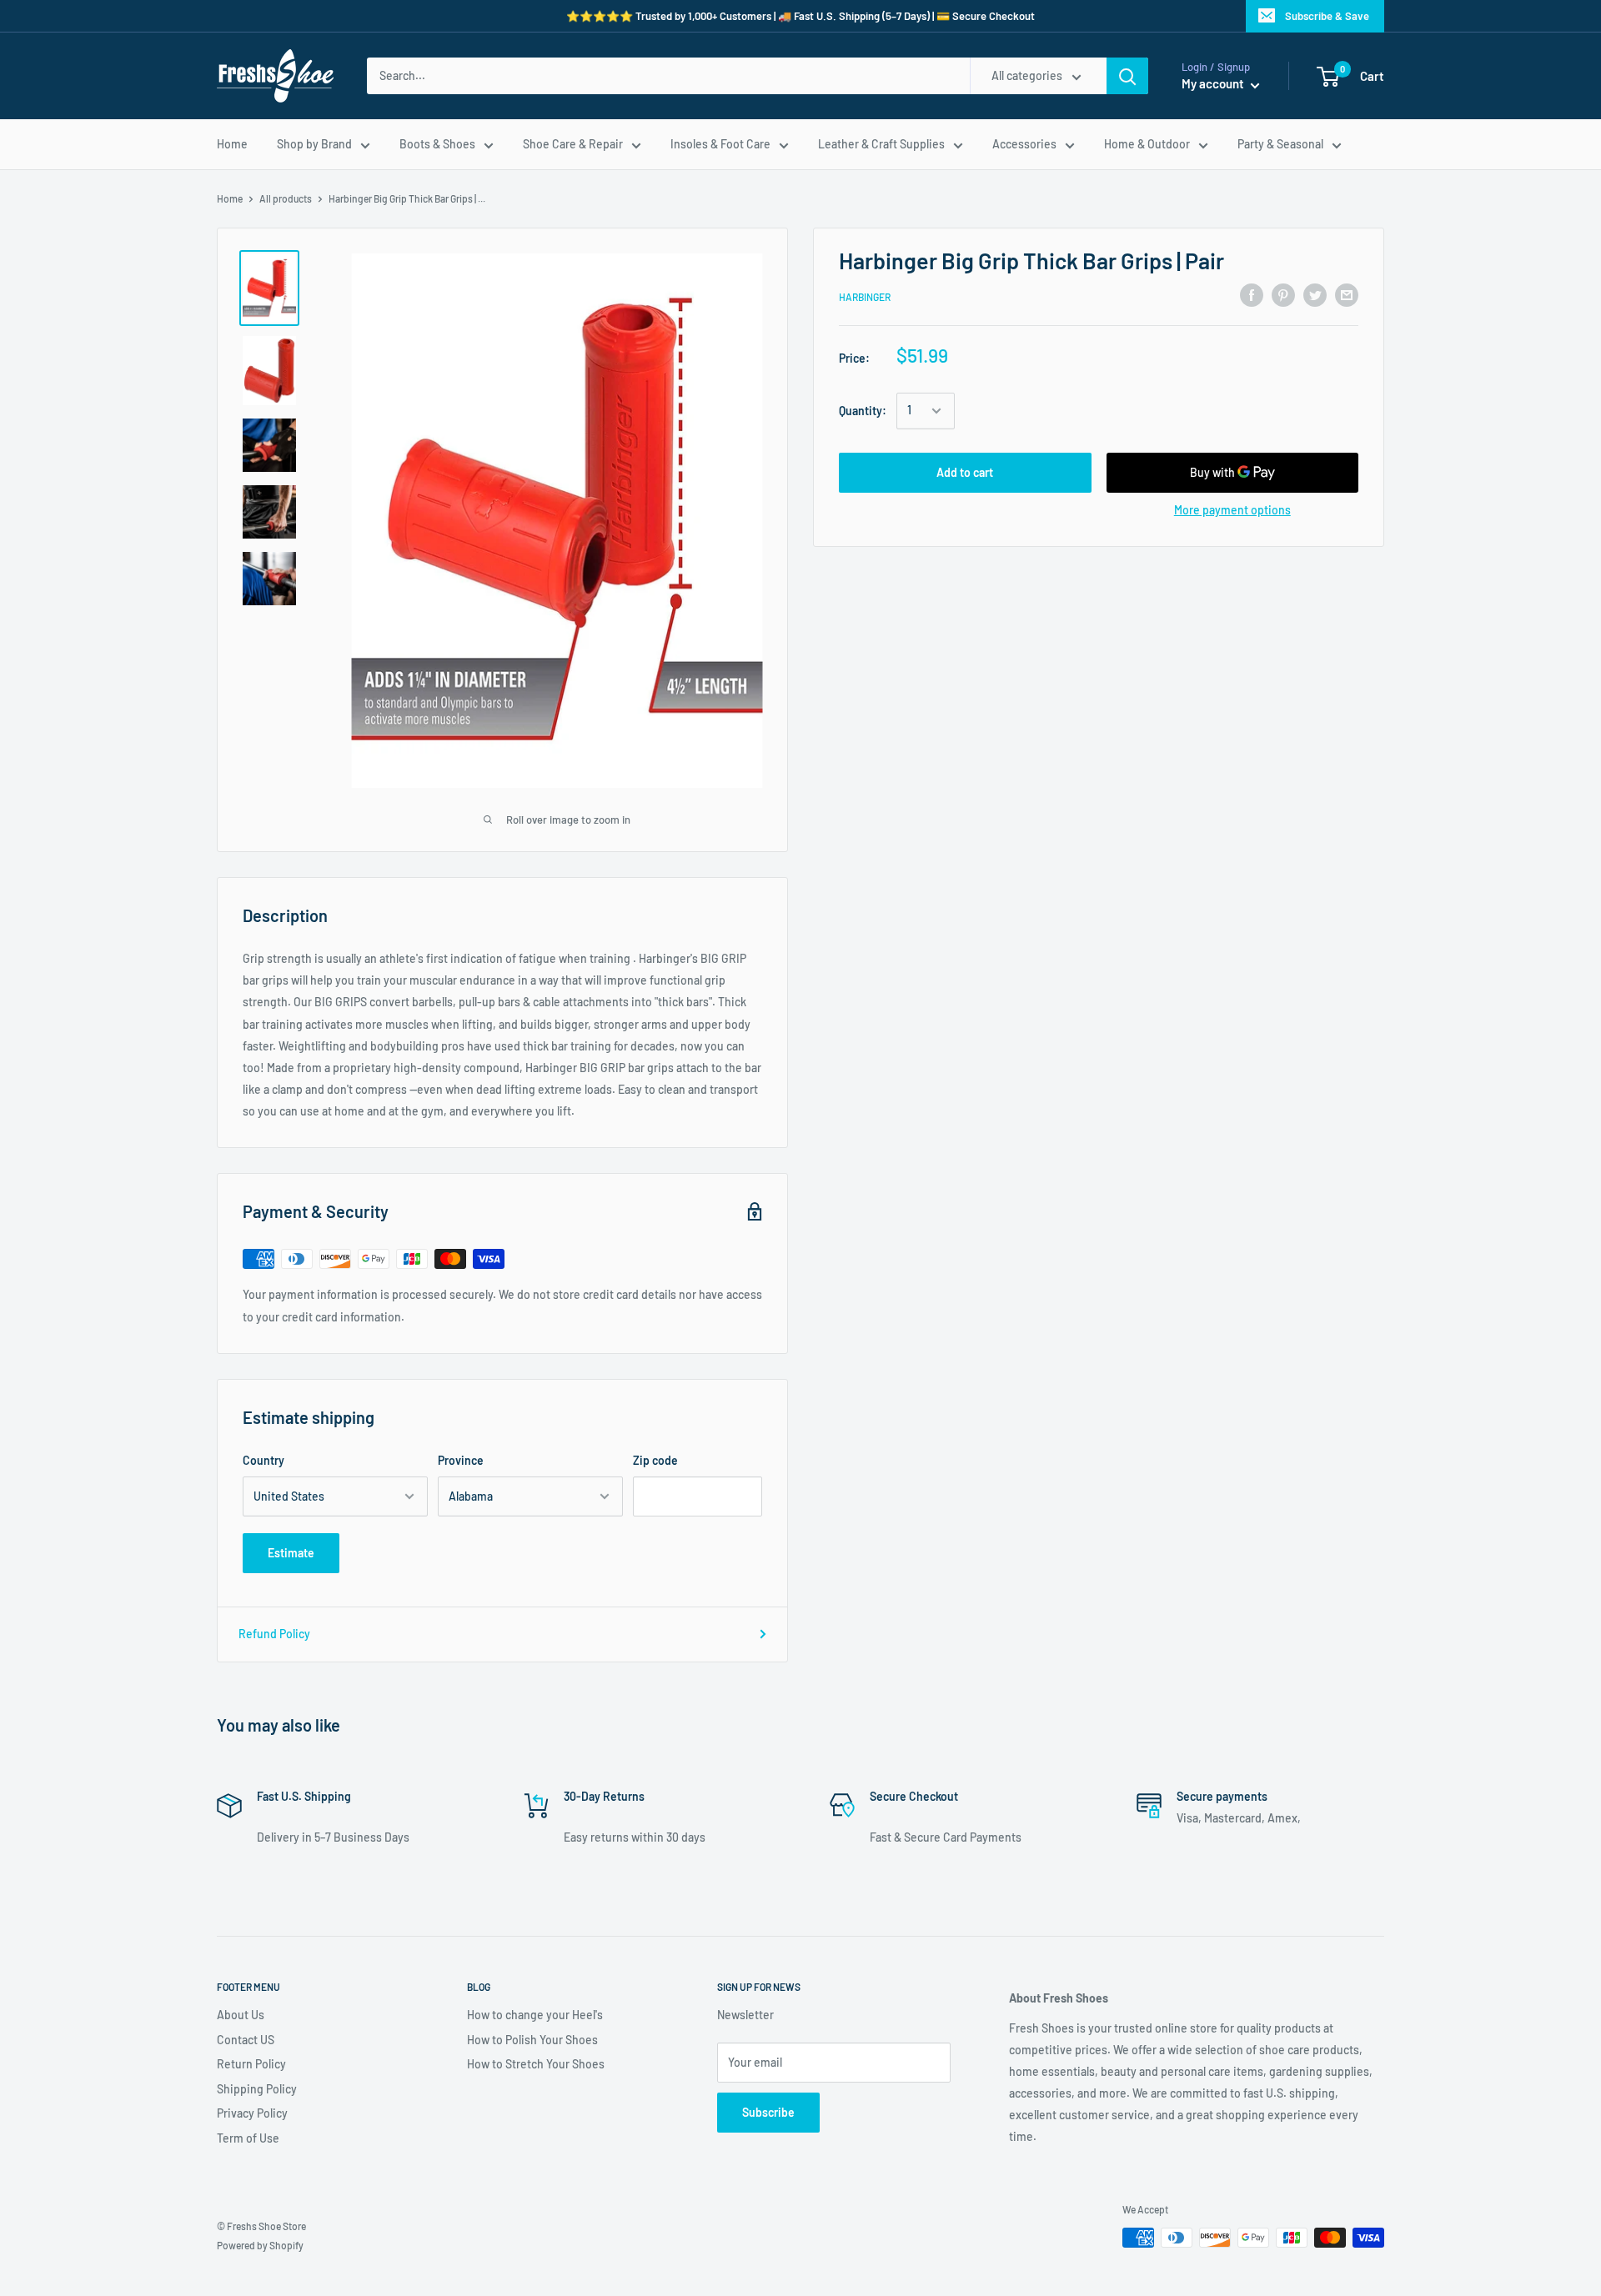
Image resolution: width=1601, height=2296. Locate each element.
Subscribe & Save (1327, 16)
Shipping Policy (257, 2089)
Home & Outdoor (1147, 144)
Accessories (1024, 144)
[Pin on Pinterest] (1283, 295)
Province (461, 1460)
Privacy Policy (252, 2113)
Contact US (246, 2040)
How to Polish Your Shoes (532, 2040)
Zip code (655, 1460)
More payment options (1232, 510)
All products (286, 198)
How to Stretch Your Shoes (536, 2064)
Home (232, 144)
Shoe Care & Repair (573, 144)
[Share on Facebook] (1252, 295)
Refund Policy (274, 1634)
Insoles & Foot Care (720, 144)
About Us (241, 2015)
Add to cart (965, 472)
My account (1214, 83)
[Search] (1127, 76)
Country (263, 1460)
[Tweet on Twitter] (1315, 295)
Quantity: (863, 411)
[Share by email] (1347, 295)
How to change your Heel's (535, 2015)
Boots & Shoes (437, 144)
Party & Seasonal (1280, 144)
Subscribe (768, 2112)
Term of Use (248, 2138)
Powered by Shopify (260, 2245)
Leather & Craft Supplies (881, 144)
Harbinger (865, 298)
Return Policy (251, 2064)
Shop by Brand (314, 144)
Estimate (291, 1553)
